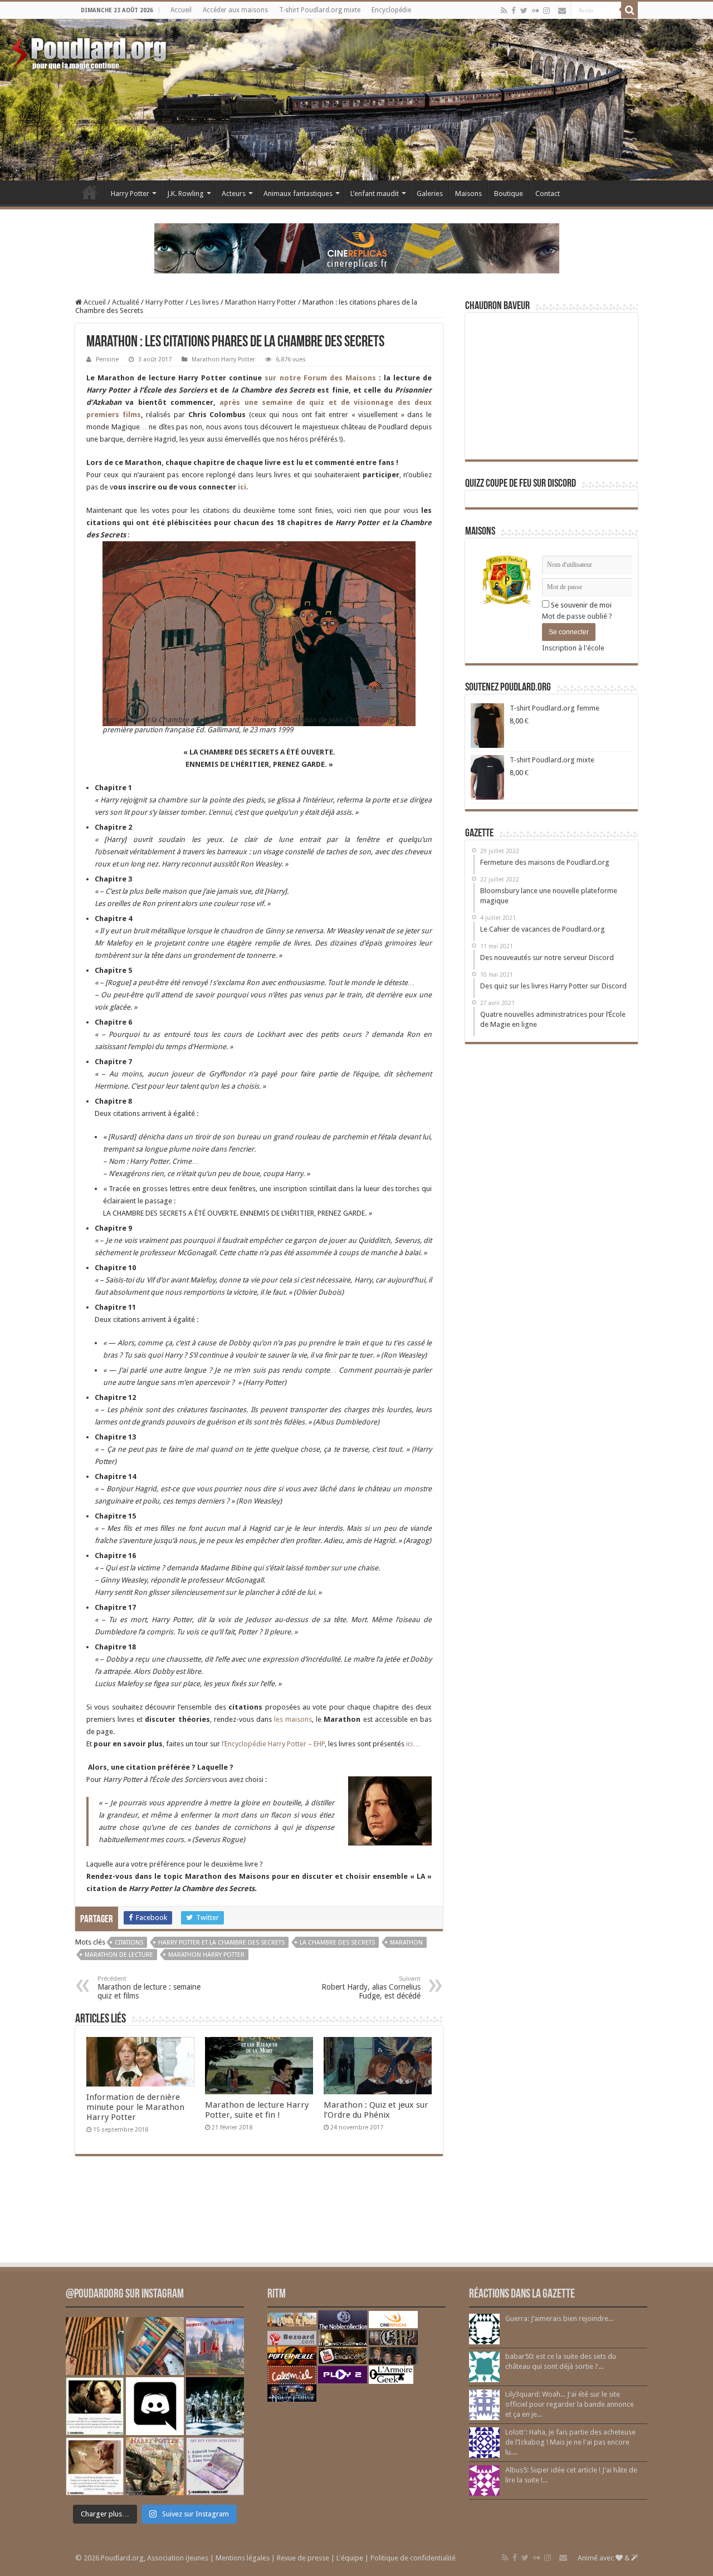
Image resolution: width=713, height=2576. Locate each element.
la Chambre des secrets (337, 1943)
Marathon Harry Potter (261, 302)
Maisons (468, 194)
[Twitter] (524, 11)
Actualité (126, 302)
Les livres (204, 302)
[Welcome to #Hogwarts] (95, 2346)
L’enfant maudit (375, 194)
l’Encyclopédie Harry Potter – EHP (273, 1744)
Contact (548, 194)
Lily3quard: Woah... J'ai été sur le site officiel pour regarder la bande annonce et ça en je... (570, 2404)
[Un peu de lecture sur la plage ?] (155, 2346)
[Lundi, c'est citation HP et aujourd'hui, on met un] (95, 2466)
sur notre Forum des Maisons (319, 378)
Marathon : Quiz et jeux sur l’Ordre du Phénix (376, 2110)
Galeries (430, 194)
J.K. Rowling (185, 194)
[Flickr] (535, 11)
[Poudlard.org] (91, 50)
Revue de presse (303, 2558)
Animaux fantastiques (298, 194)
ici (242, 487)
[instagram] (546, 11)
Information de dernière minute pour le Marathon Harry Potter (135, 2107)
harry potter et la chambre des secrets (221, 1943)
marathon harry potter (206, 1955)
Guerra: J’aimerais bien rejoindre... (559, 2318)
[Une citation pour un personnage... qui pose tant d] (95, 2406)
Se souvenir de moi (580, 605)
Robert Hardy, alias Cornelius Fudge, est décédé (371, 1988)
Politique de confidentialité (413, 2558)
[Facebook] (514, 11)
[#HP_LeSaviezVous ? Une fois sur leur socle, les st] (215, 2406)
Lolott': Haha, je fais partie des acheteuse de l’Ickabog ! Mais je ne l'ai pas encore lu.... (570, 2442)
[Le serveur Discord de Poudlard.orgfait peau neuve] (155, 2406)
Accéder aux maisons (235, 10)
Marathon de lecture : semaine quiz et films (149, 1988)
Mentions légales (243, 2558)
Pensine (107, 359)
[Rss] (504, 11)
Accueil (181, 10)
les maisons (293, 1719)
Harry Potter (130, 194)
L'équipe (350, 2558)
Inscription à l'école (573, 648)
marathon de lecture (119, 1955)
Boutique (509, 194)
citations (129, 1943)
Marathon (406, 1943)
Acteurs (234, 194)
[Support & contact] (562, 11)
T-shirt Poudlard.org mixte (320, 10)
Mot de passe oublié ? (577, 616)
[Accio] (629, 10)
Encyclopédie (391, 10)
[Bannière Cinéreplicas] (357, 248)
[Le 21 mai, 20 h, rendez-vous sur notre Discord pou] (155, 2466)
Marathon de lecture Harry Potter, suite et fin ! (257, 2110)
